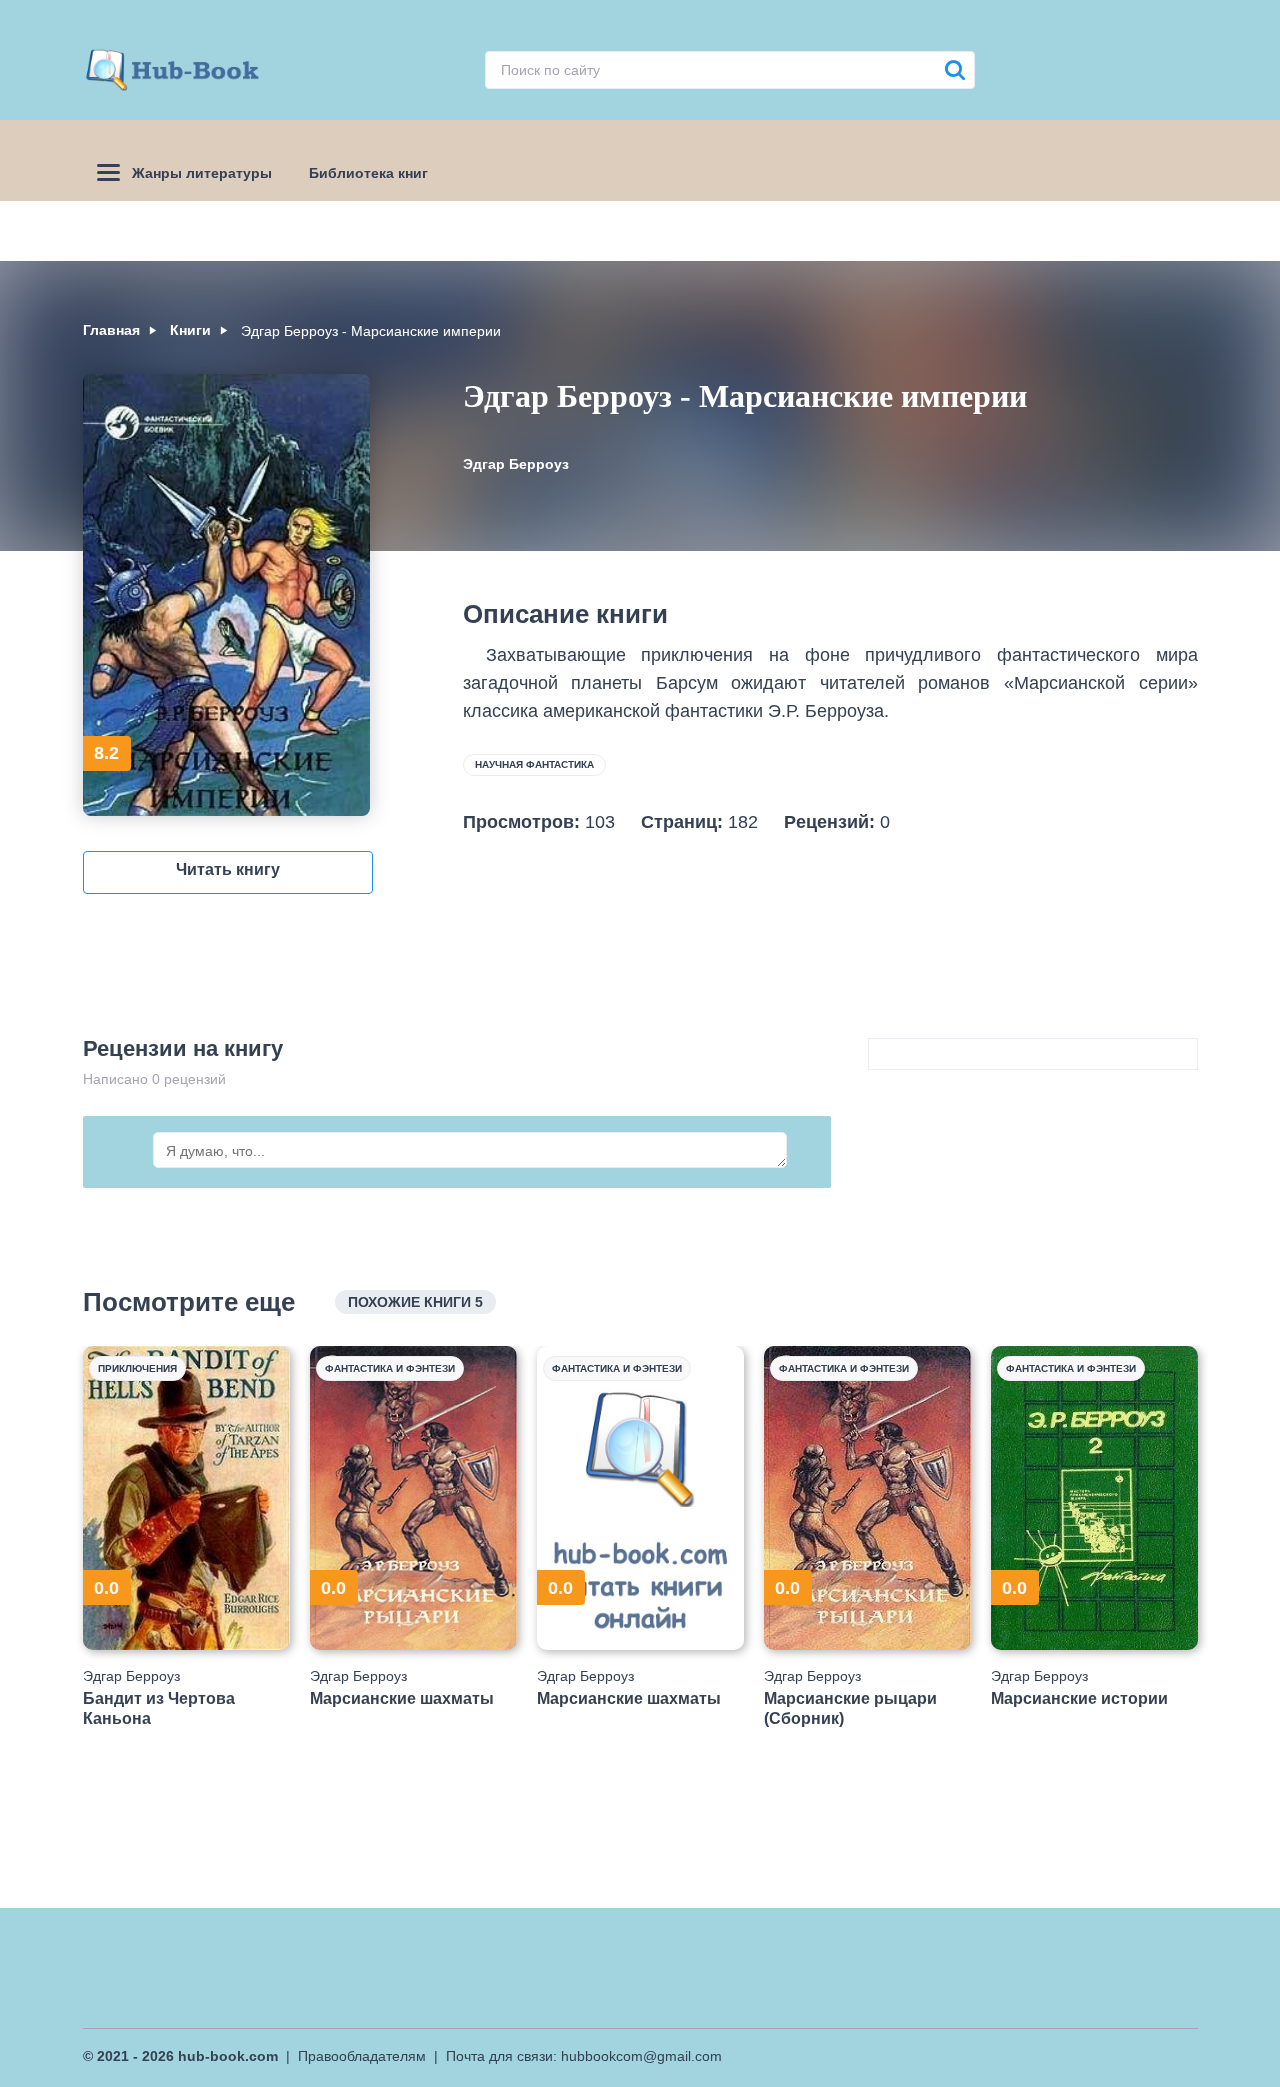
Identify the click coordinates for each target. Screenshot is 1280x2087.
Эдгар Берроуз (516, 464)
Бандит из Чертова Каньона (159, 1708)
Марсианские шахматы (402, 1698)
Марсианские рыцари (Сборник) (850, 1708)
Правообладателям (362, 2056)
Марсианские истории (1079, 1698)
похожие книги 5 (415, 1302)
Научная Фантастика (534, 764)
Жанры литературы (202, 173)
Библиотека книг (368, 173)
